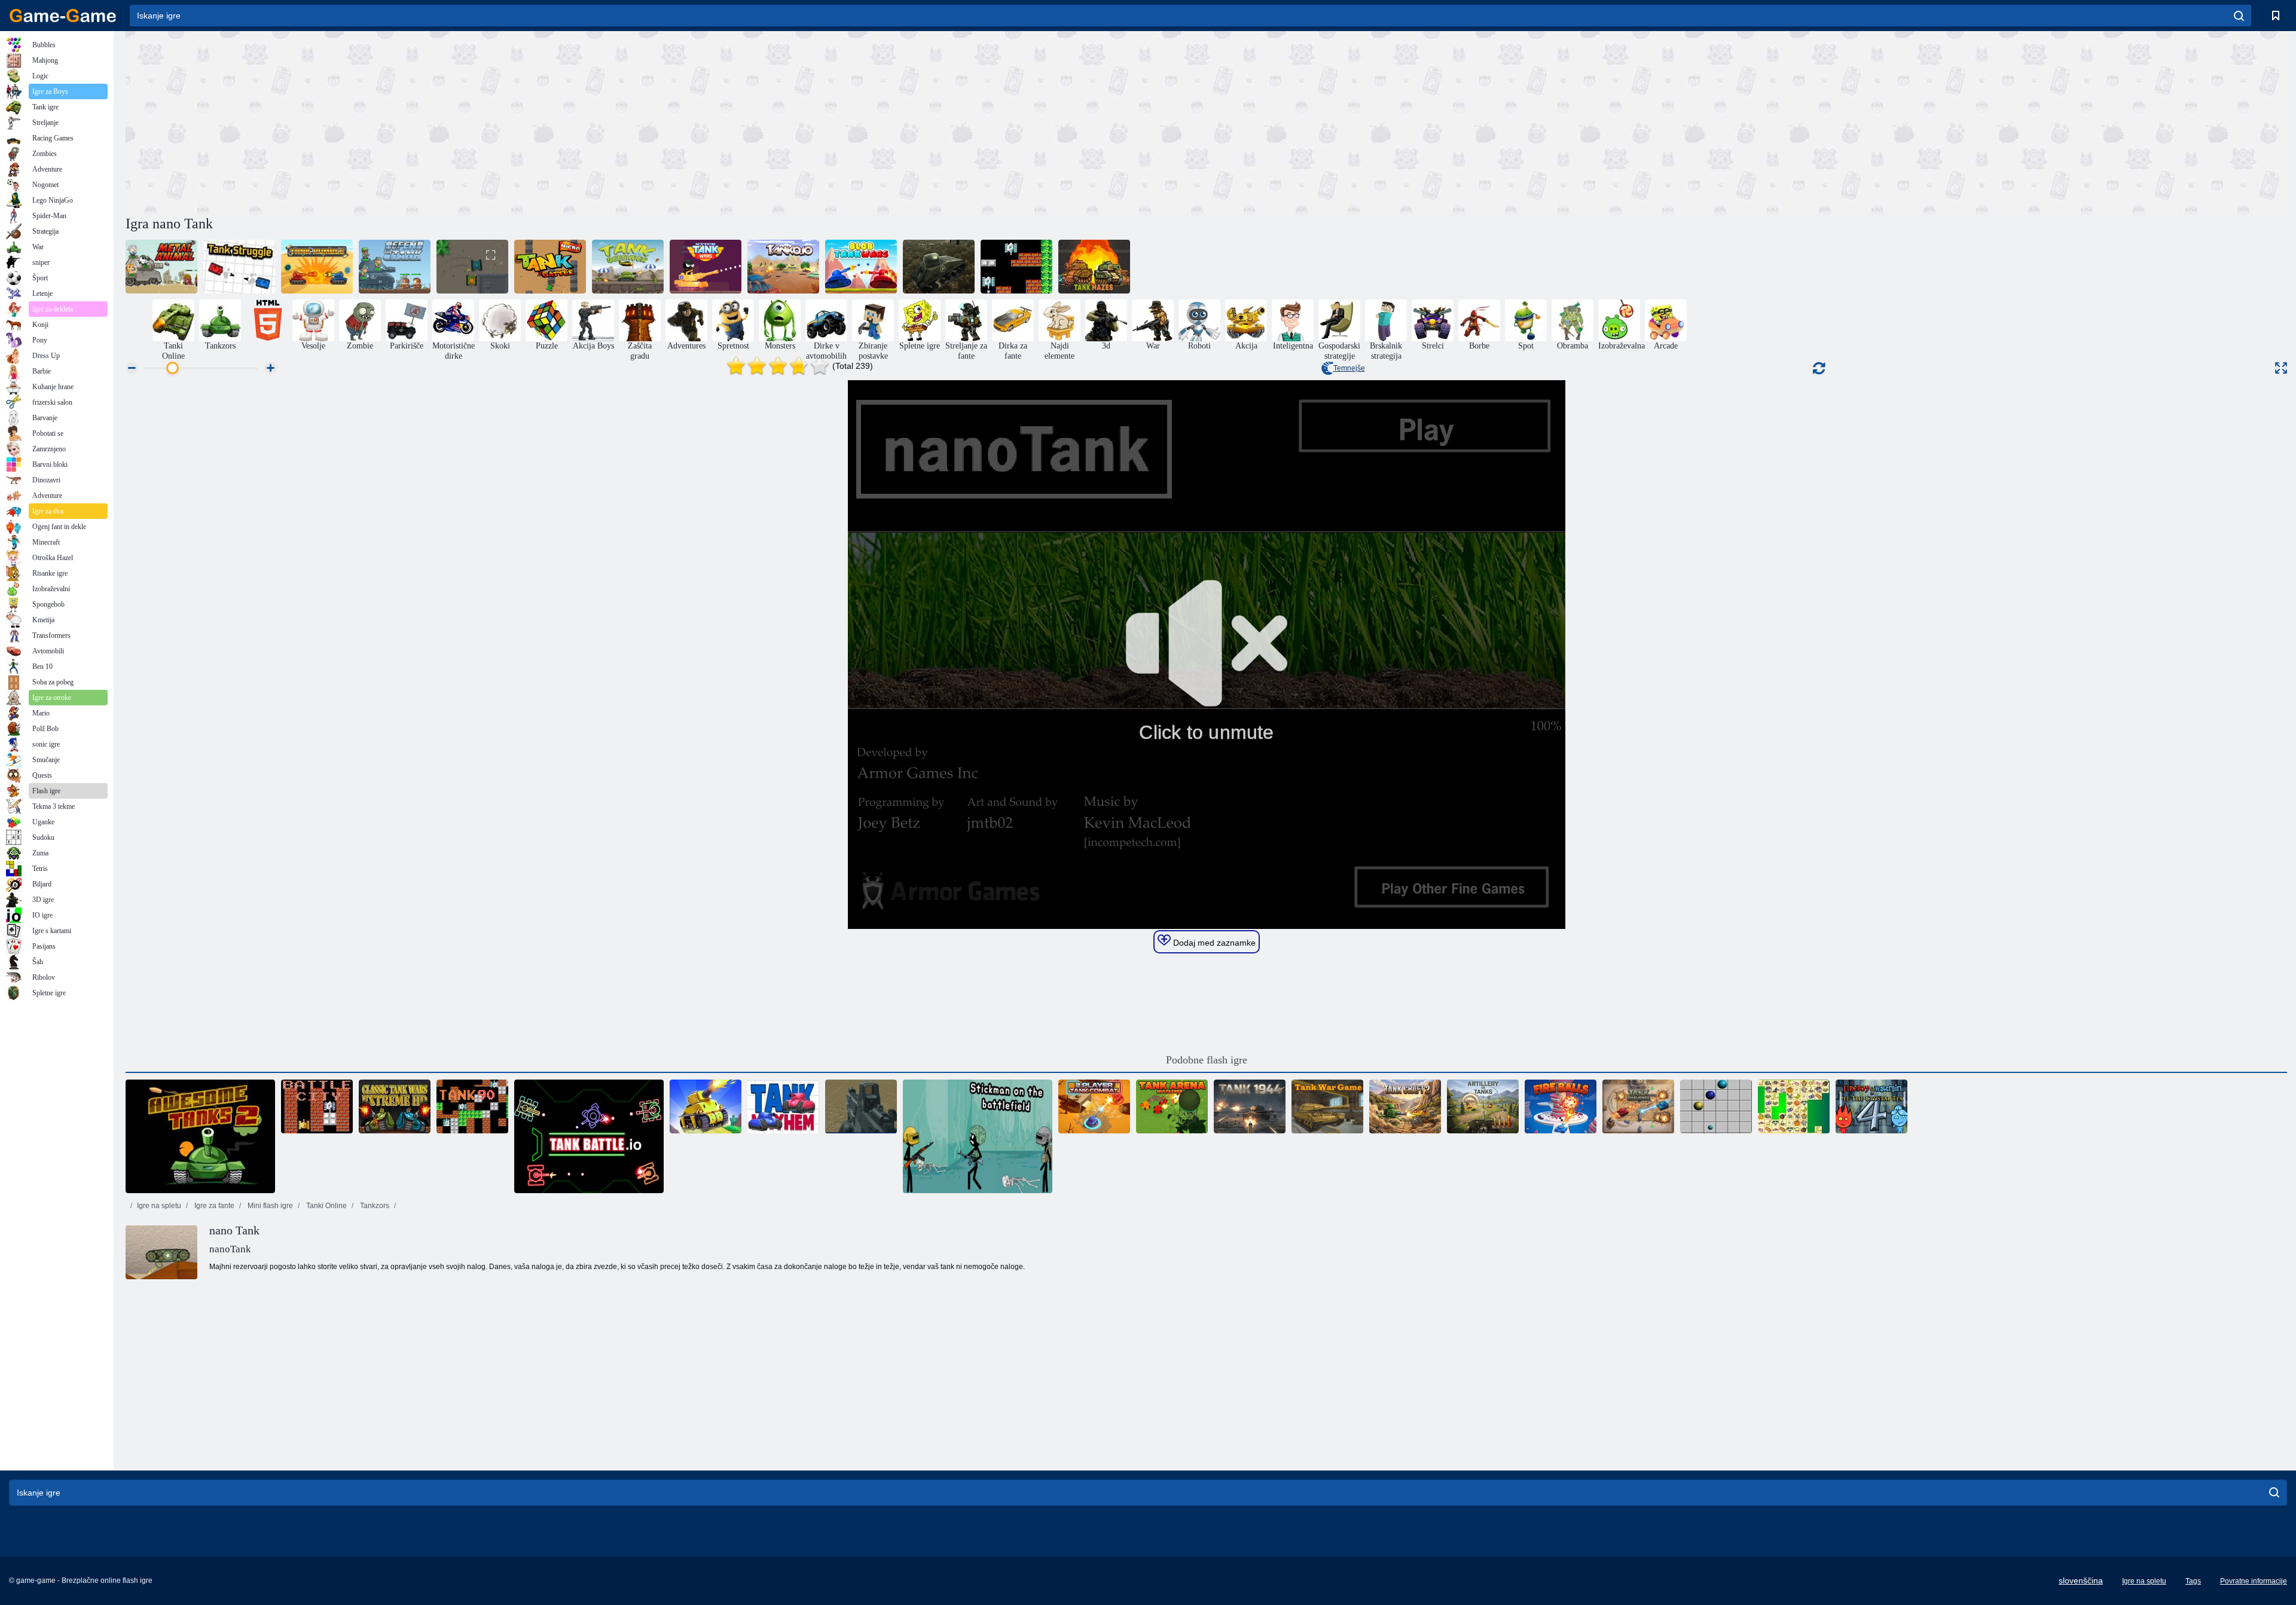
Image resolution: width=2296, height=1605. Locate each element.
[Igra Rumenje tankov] (317, 267)
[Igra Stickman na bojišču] (978, 1136)
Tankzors (374, 1206)
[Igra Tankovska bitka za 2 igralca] (1094, 1106)
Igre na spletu (159, 1206)
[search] (2239, 16)
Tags (2193, 1581)
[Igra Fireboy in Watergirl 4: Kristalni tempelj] (1871, 1106)
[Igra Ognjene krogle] (1561, 1106)
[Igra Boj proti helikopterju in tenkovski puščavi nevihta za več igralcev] (861, 1106)
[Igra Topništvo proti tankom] (1483, 1106)
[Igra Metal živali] (161, 267)
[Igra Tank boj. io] (589, 1136)
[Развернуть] (2281, 368)
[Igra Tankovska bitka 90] (1016, 267)
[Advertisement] (666, 121)
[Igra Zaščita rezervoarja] (628, 267)
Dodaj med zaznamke (1213, 943)
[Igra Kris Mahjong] (1794, 1106)
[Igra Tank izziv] (1638, 1106)
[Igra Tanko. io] (783, 267)
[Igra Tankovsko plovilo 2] (1405, 1106)
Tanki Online (326, 1206)
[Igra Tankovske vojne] (1327, 1106)
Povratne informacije (2254, 1581)
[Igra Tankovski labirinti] (1094, 267)
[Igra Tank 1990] (472, 1106)
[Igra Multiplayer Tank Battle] (706, 1106)
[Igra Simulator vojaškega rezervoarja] (939, 267)
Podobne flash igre (1207, 1060)
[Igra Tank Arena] (472, 267)
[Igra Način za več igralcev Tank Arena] (1172, 1106)
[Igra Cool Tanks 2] (200, 1136)
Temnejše (1349, 368)
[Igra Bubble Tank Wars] (861, 267)
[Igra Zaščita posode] (395, 267)
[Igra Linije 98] (1716, 1106)
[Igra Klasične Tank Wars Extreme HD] (395, 1106)
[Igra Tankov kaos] (783, 1106)
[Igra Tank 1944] (1250, 1106)
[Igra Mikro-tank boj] (550, 267)
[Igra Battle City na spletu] (317, 1106)
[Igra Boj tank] (239, 267)
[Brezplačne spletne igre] (63, 16)
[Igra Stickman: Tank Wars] (706, 267)
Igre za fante (213, 1206)
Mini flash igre (269, 1206)
